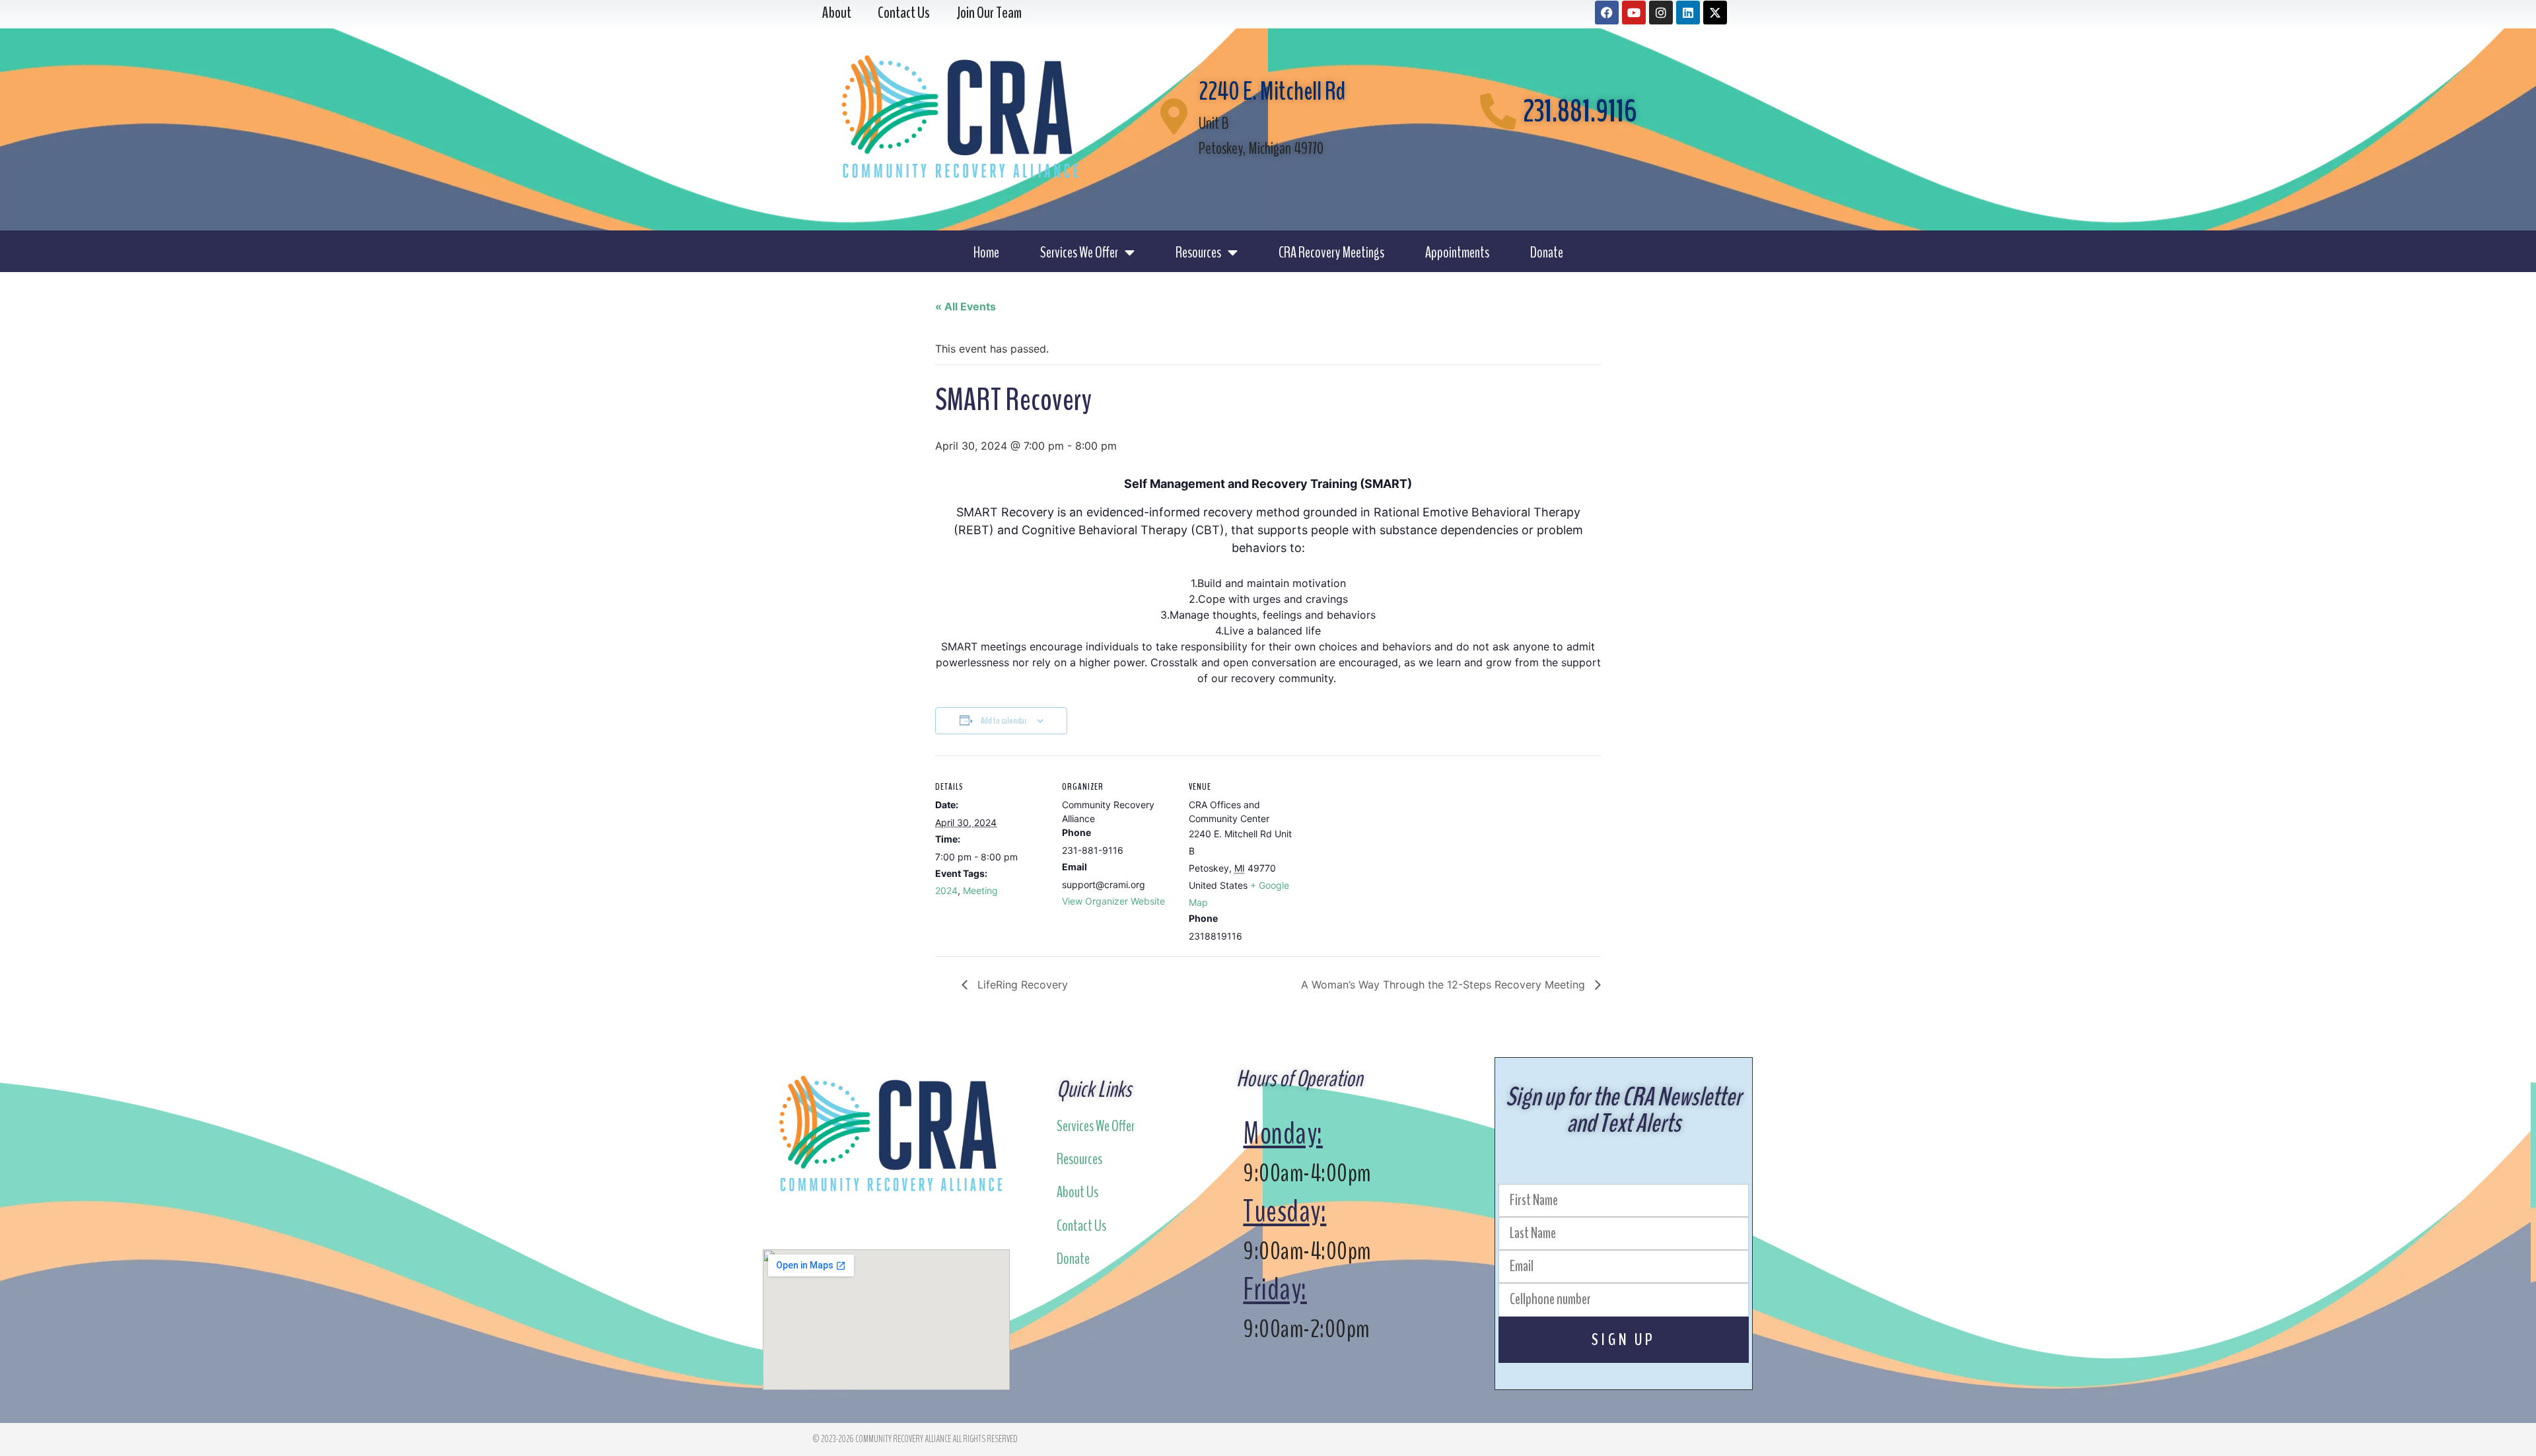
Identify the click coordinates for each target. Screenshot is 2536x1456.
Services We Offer (1079, 252)
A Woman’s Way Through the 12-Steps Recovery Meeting (1445, 985)
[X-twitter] (1715, 13)
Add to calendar (1004, 721)
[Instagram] (1661, 13)
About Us (1077, 1192)
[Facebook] (1607, 13)
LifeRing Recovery (1021, 985)
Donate (1547, 252)
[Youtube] (1634, 13)
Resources (1198, 252)
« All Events (966, 306)
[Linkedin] (1688, 13)
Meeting (980, 890)
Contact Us (1081, 1226)
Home (986, 252)
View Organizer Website (1113, 901)
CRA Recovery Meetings (1331, 252)
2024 (946, 890)
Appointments (1457, 252)
